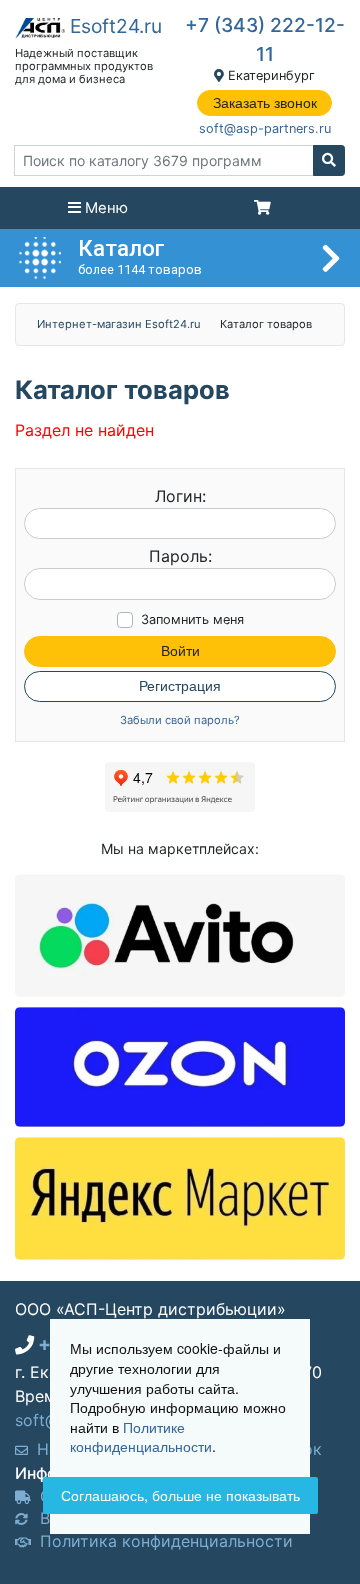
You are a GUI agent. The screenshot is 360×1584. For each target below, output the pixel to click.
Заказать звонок (265, 103)
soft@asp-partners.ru (265, 128)
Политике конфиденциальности (141, 1437)
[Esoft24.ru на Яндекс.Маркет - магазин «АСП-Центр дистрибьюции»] (180, 1197)
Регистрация (180, 686)
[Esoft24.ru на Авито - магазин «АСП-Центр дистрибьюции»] (180, 934)
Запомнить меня (192, 619)
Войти (180, 651)
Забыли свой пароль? (180, 720)
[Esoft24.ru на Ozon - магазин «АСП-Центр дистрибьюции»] (180, 1066)
